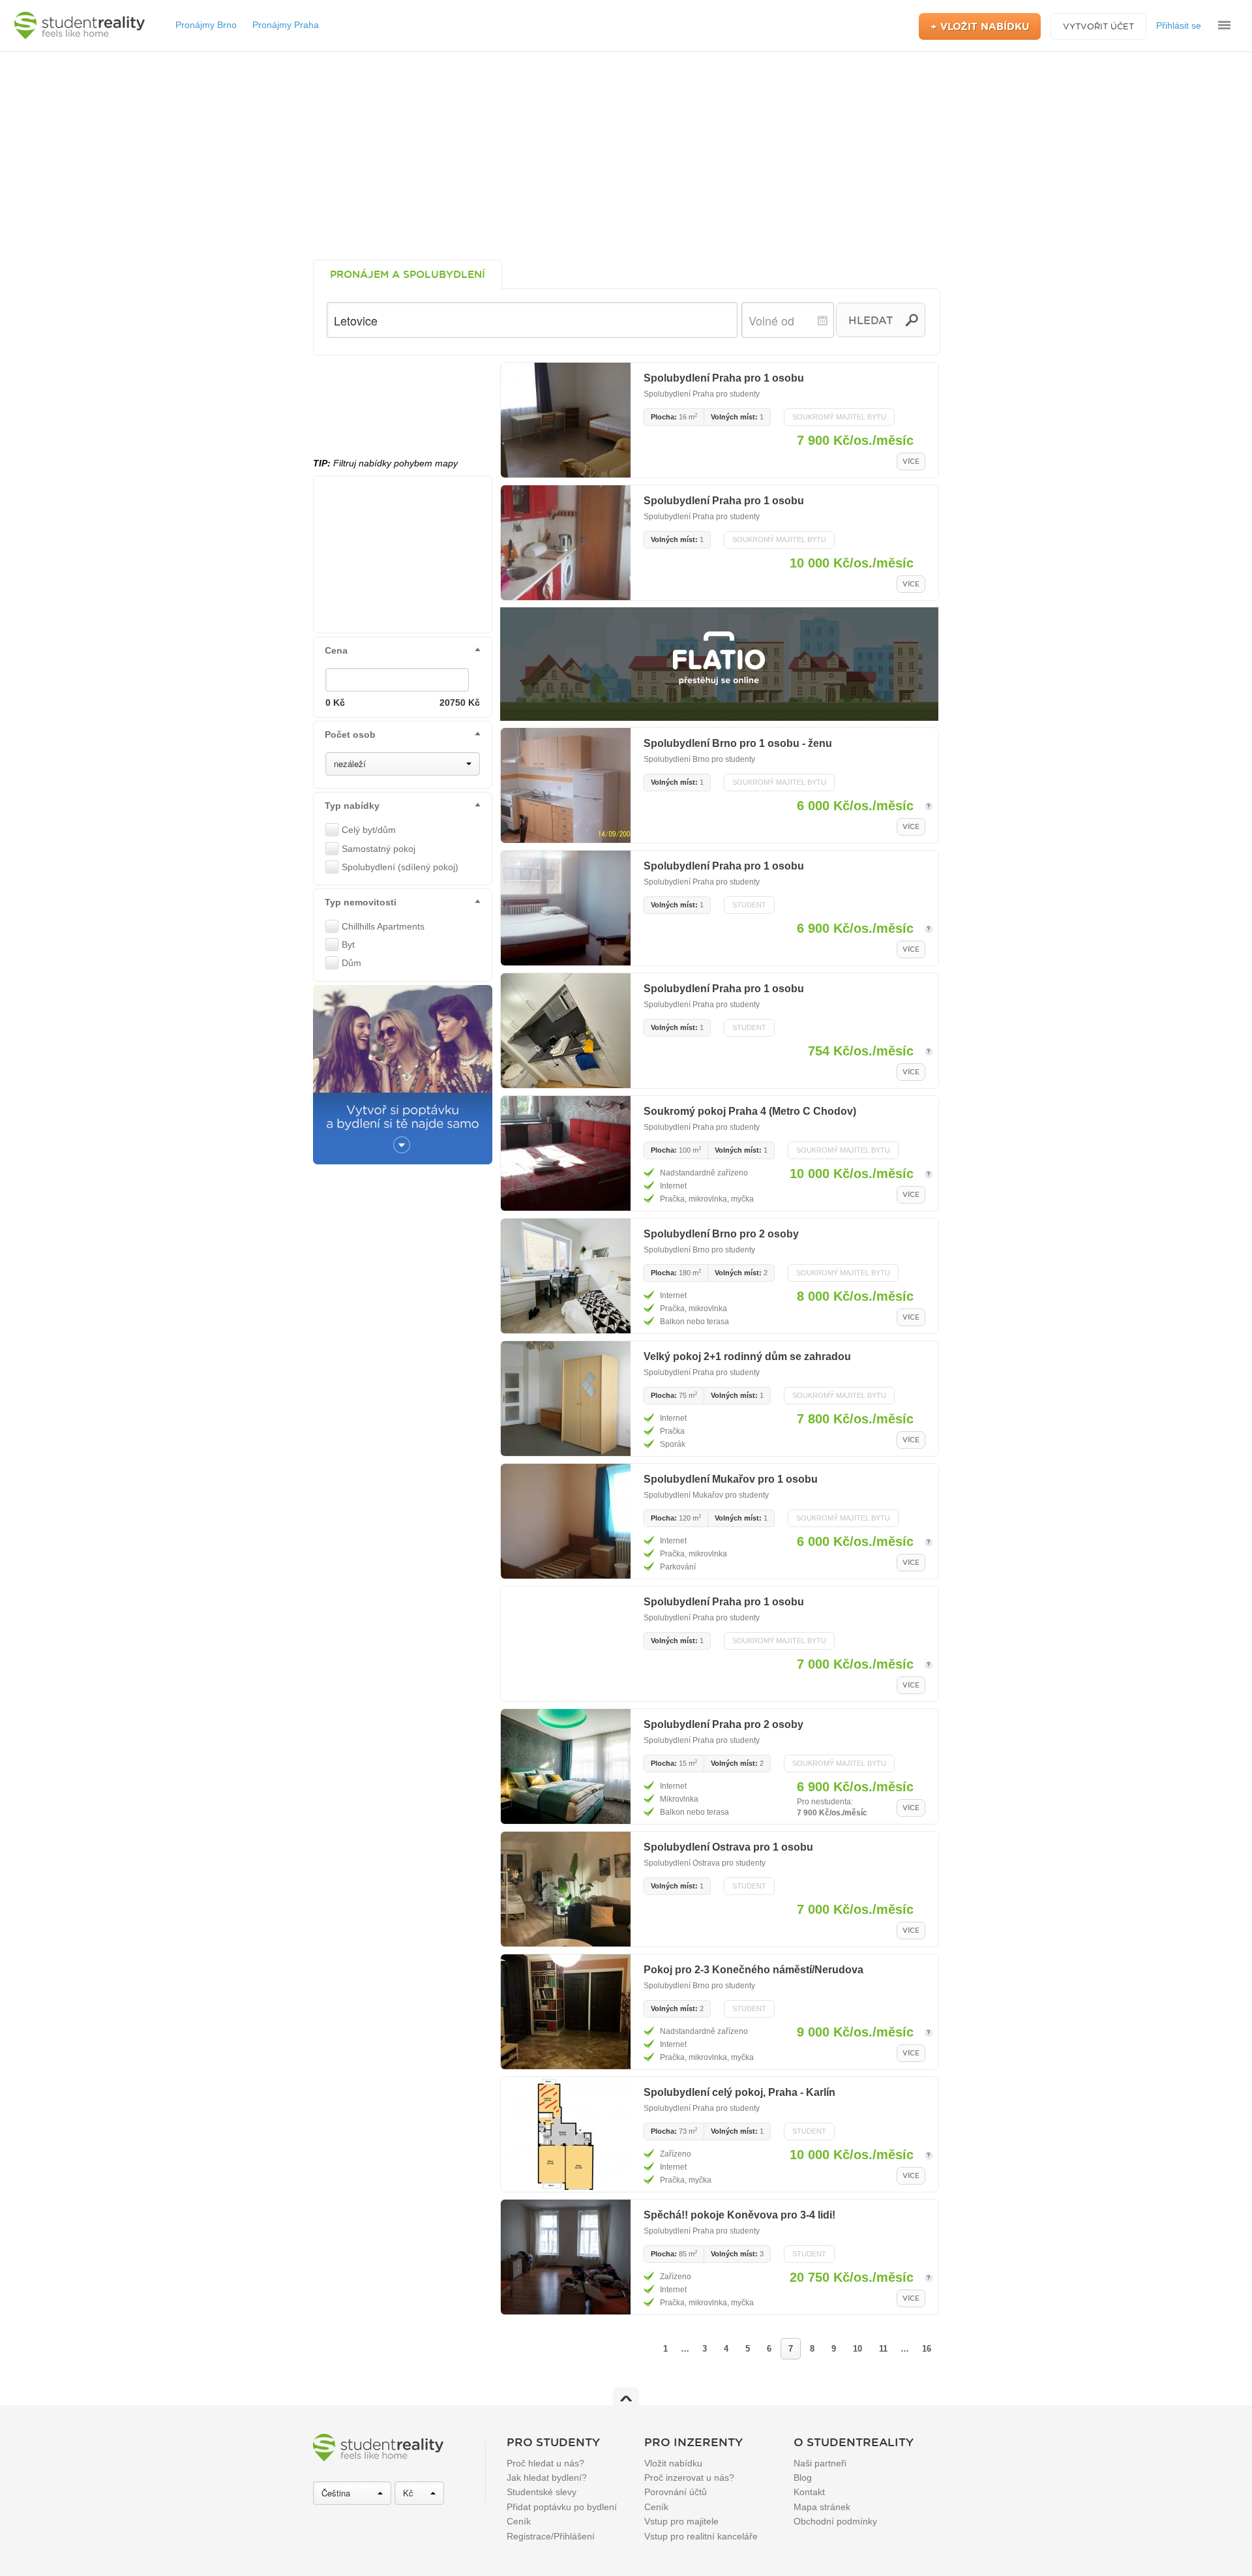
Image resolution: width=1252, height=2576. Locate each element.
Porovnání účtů (676, 2492)
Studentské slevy (542, 2492)
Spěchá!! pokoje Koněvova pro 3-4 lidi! (739, 2215)
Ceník (519, 2521)
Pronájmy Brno (206, 25)
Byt (348, 945)
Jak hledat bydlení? (547, 2478)
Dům (351, 963)
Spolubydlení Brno (677, 759)
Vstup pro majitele (681, 2521)
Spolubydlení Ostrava (682, 1863)
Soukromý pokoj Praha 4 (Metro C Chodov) (750, 1111)
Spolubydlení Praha (679, 394)
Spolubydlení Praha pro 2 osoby (723, 1724)
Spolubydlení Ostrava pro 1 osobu (728, 1847)
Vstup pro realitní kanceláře (701, 2536)
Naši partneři (820, 2463)
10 (857, 2349)
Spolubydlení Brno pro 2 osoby (721, 1234)
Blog (803, 2478)
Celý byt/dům (369, 830)
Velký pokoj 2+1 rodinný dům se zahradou (747, 1356)
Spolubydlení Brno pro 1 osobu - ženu (738, 743)
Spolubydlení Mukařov (683, 1495)
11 (883, 2349)
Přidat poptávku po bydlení (562, 2507)
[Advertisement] (626, 155)
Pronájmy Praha (286, 25)
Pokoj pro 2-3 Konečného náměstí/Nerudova (753, 1970)
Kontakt (809, 2492)
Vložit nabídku (673, 2463)
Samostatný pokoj (379, 849)
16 (927, 2349)
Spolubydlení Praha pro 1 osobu (724, 378)
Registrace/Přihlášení (551, 2536)
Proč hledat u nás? (545, 2463)
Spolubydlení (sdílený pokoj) (400, 867)
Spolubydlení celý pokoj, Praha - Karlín (739, 2092)
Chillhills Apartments (383, 926)
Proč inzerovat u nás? (689, 2478)
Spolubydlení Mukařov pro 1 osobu (731, 1479)
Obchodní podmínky (835, 2521)
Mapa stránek (822, 2507)
